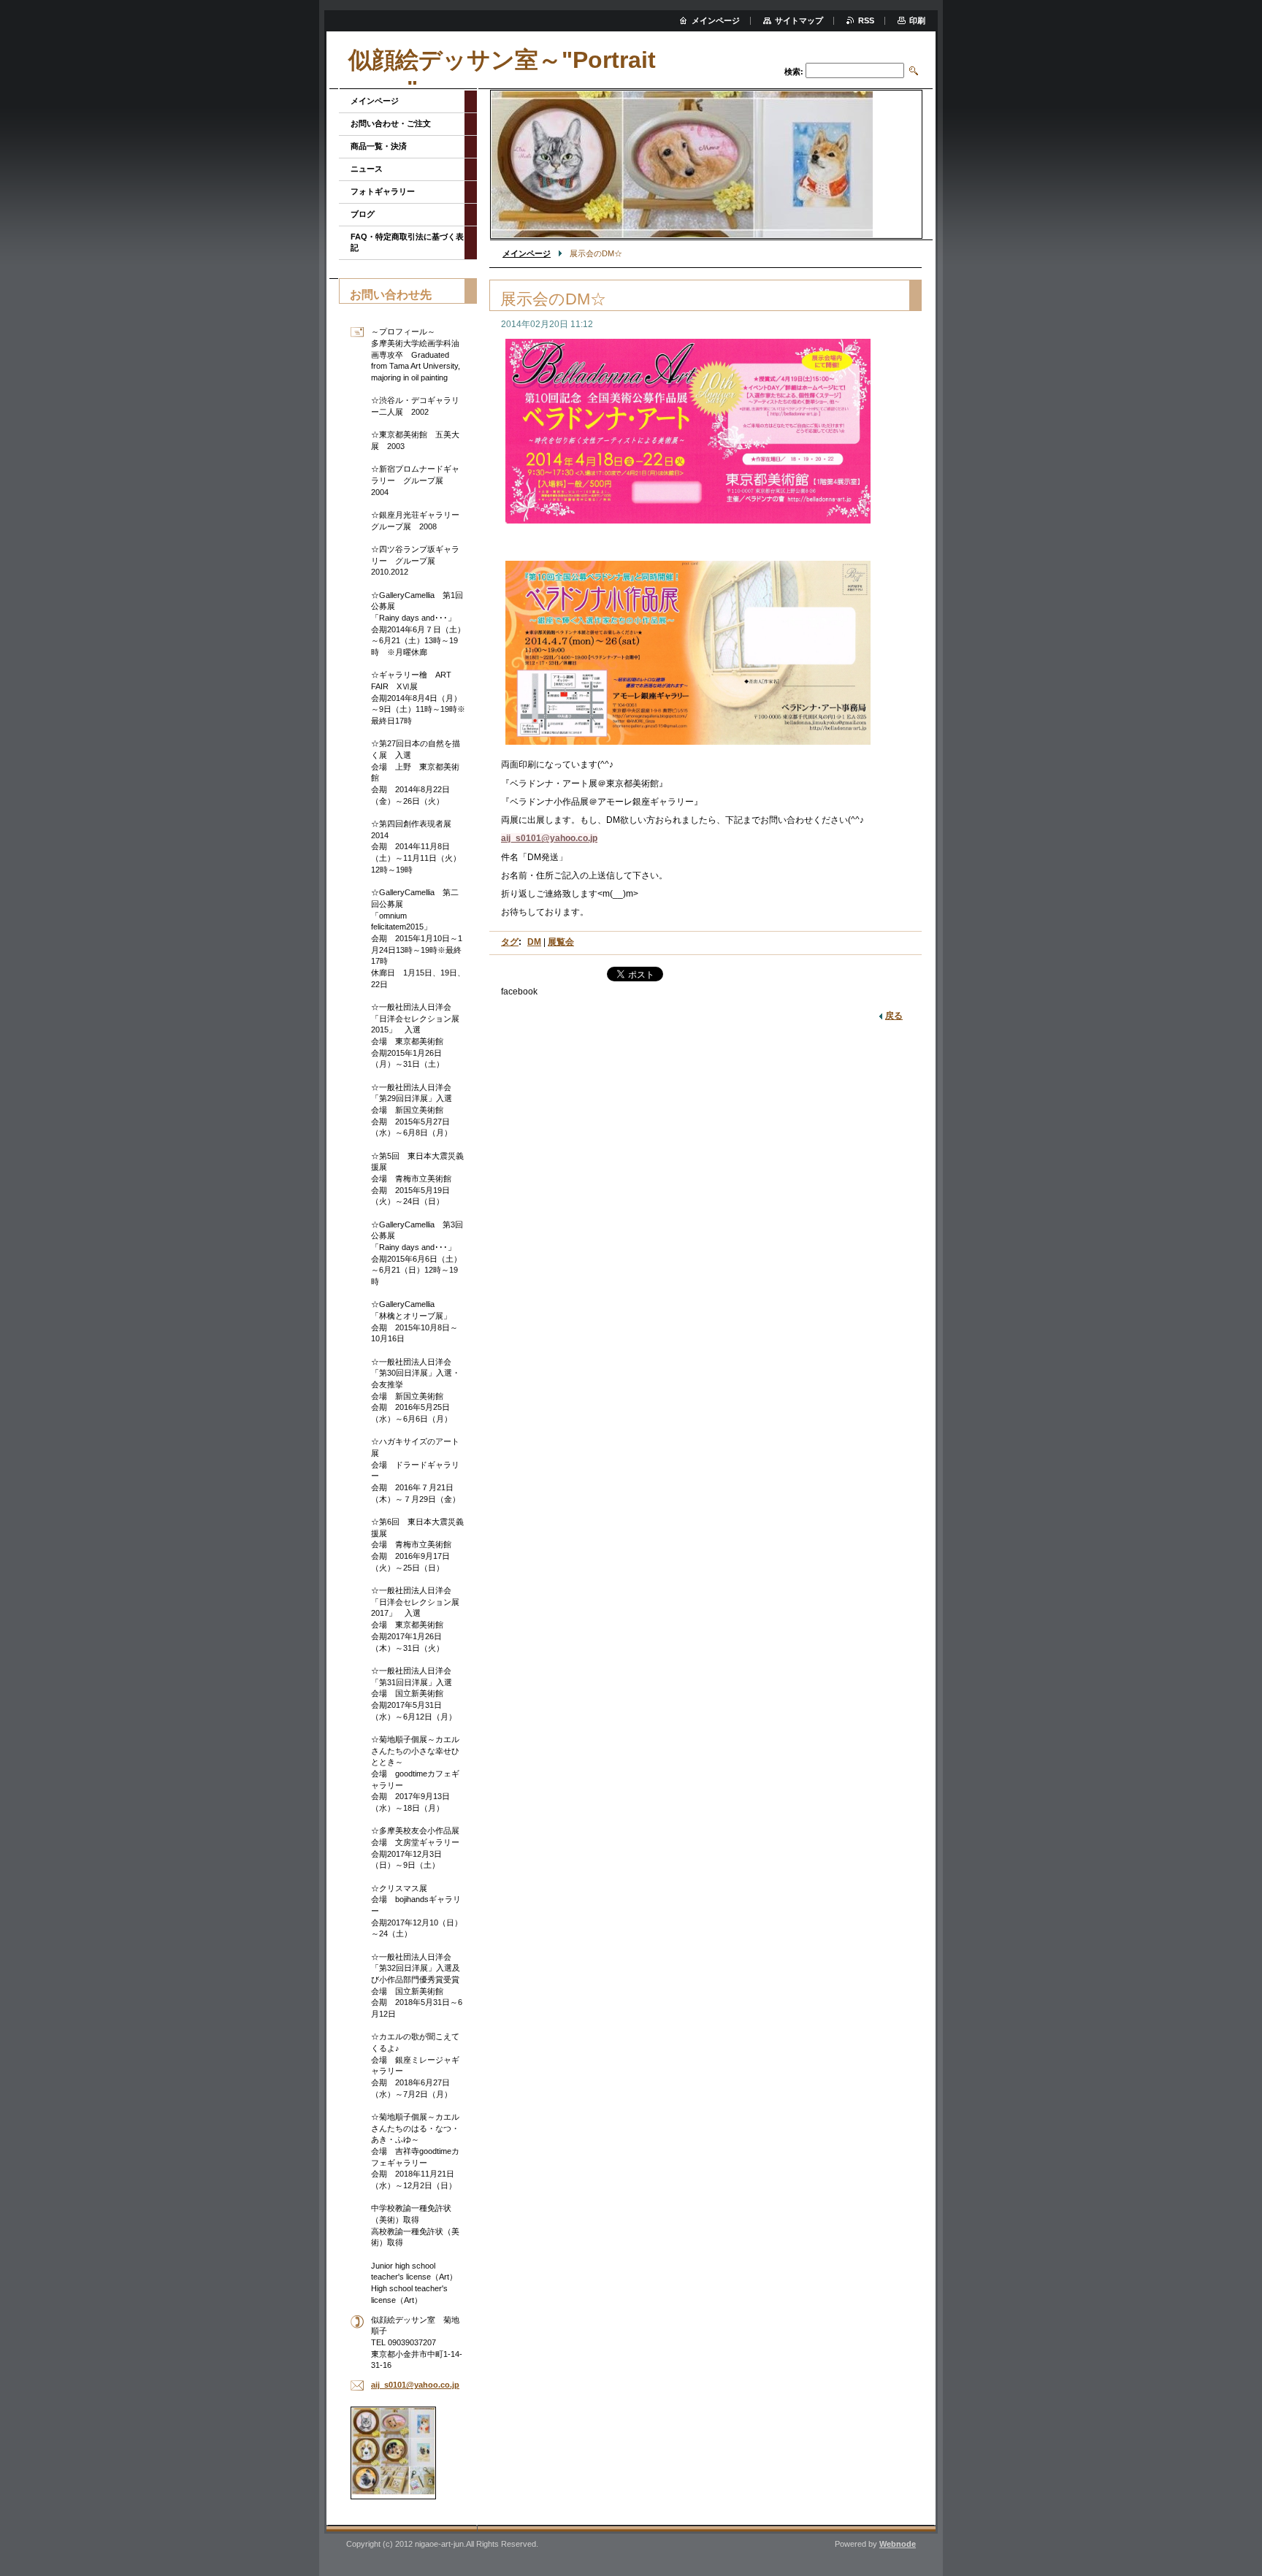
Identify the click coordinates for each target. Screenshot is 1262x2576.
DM (534, 942)
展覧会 (561, 942)
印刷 (917, 20)
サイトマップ (799, 20)
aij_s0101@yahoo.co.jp (549, 838)
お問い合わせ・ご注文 (391, 123)
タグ (510, 942)
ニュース (367, 169)
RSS (866, 20)
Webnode (898, 2544)
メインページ (527, 253)
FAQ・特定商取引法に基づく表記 (407, 242)
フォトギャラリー (383, 191)
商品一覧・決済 (379, 146)
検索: (794, 72)
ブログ (363, 214)
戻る (894, 1016)
